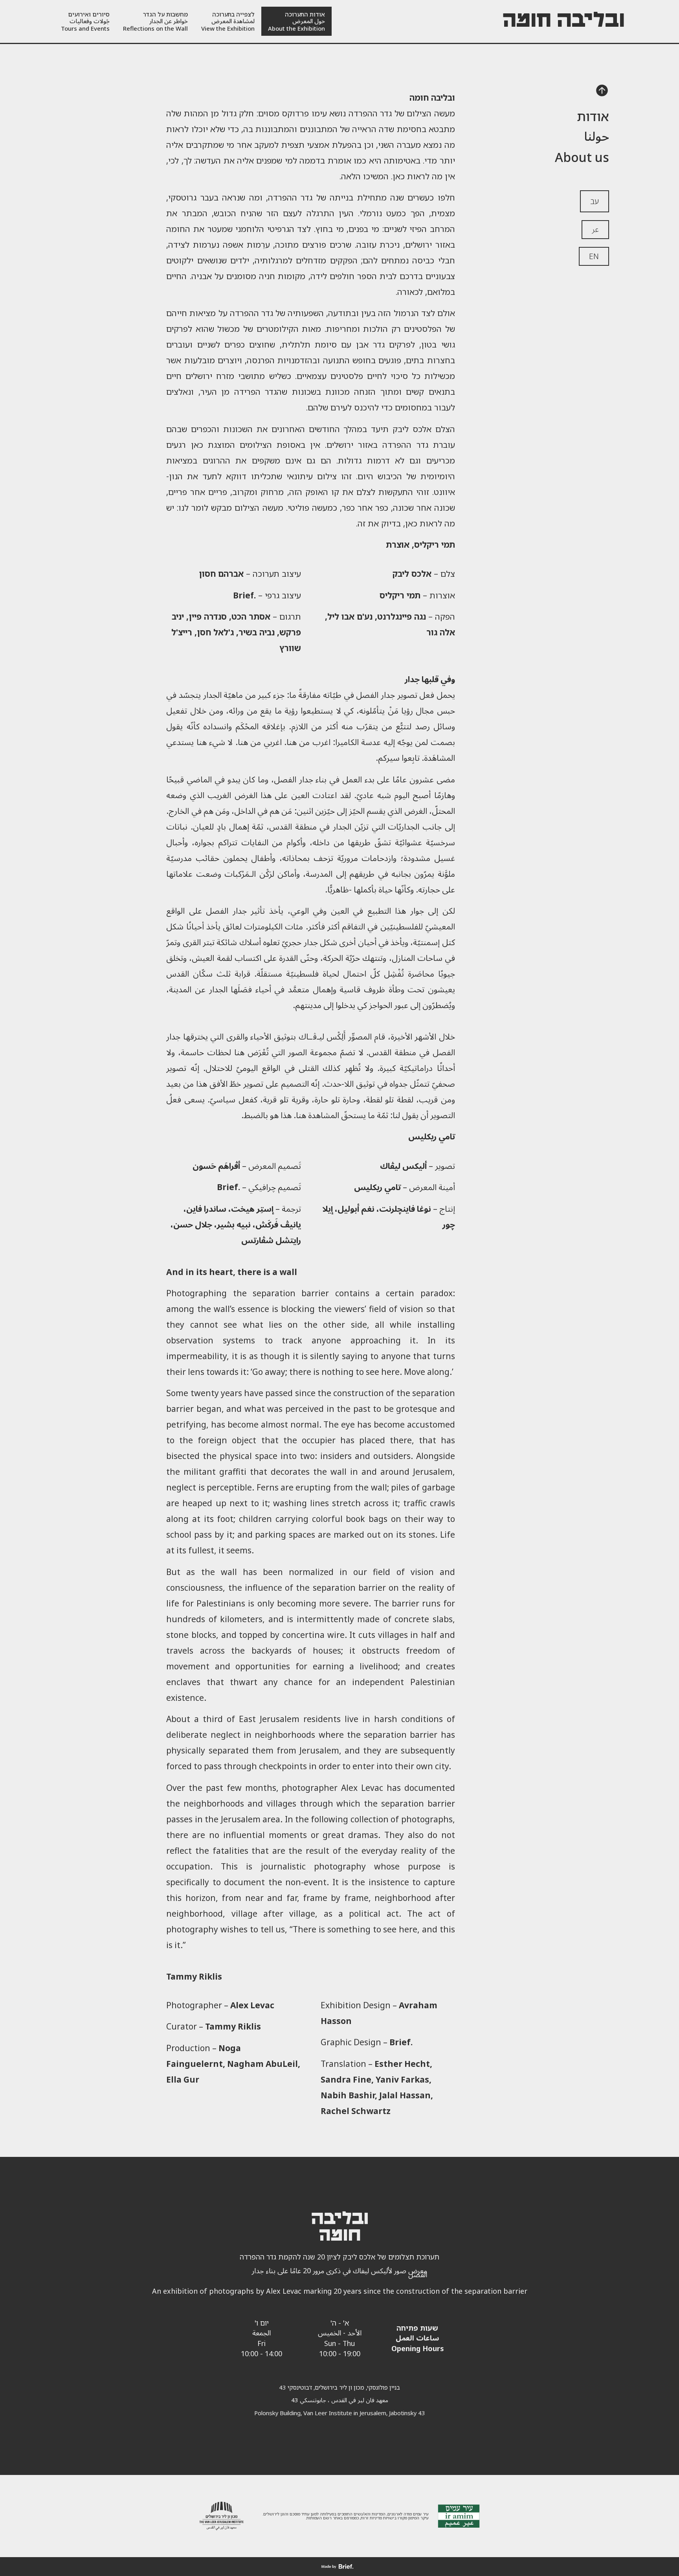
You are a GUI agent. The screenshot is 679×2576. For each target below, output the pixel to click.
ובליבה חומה (563, 21)
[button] (602, 92)
